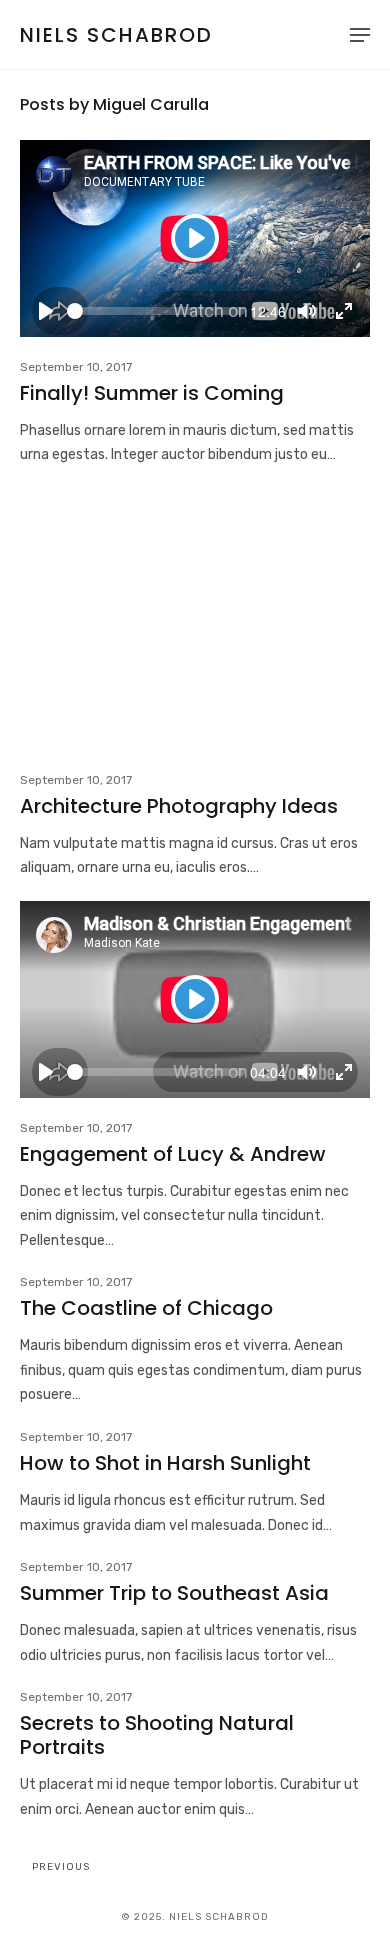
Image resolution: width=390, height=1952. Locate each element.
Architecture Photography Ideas (179, 806)
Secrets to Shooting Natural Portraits (157, 1735)
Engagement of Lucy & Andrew (173, 1154)
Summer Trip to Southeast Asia (174, 1593)
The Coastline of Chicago (146, 1308)
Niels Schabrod (116, 35)
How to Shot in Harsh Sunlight (165, 1463)
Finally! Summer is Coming (152, 393)
